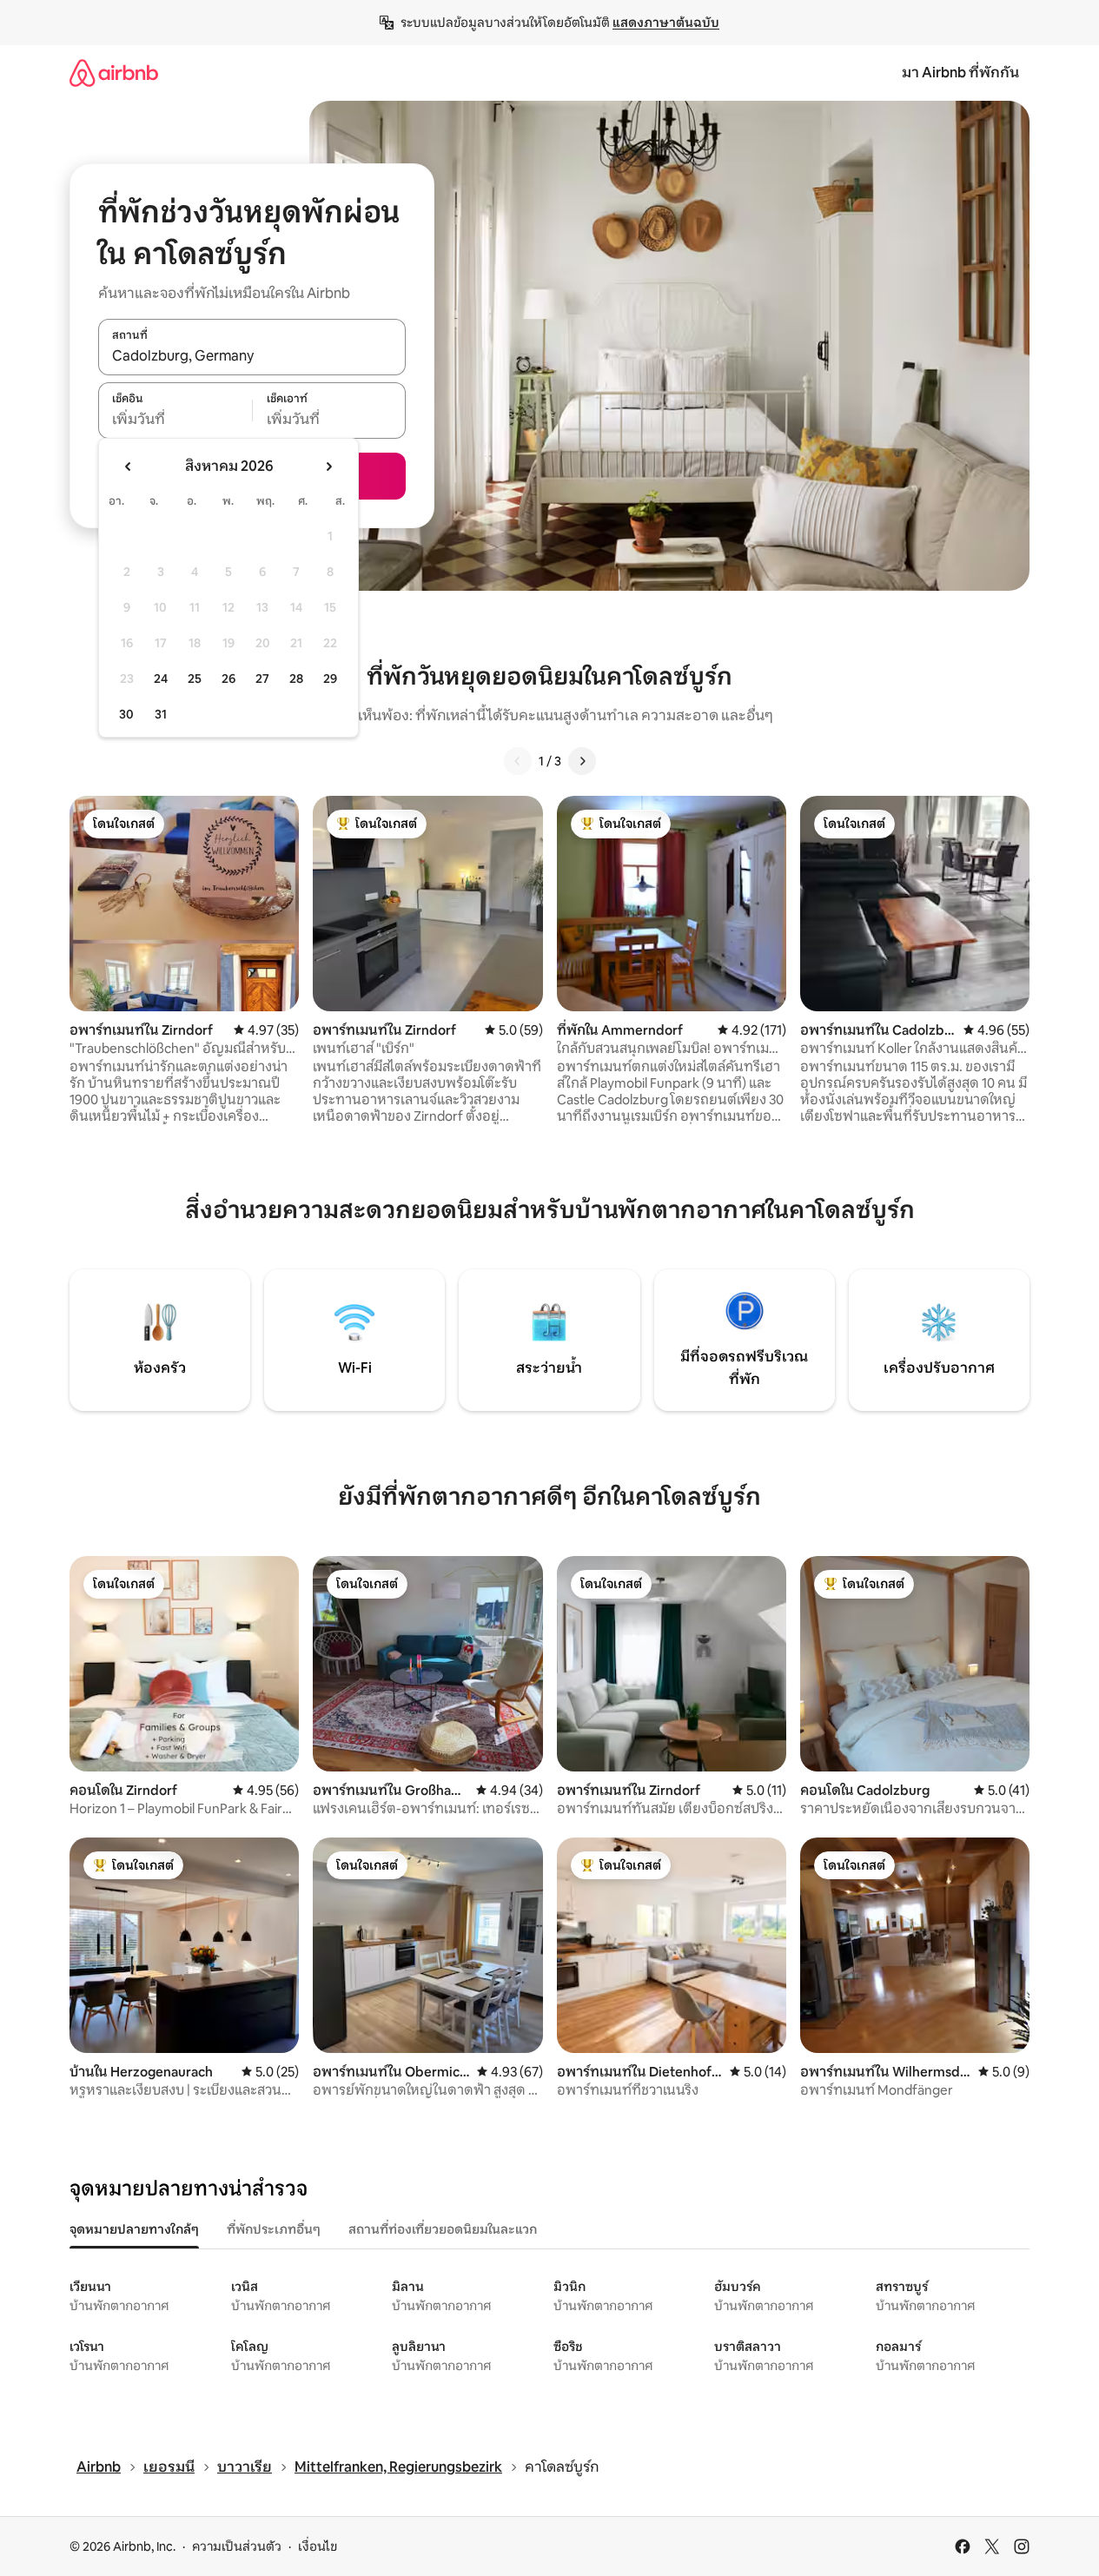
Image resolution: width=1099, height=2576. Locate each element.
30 (126, 714)
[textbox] (175, 420)
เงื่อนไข (318, 2546)
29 (330, 679)
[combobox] (252, 356)
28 (296, 679)
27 (262, 679)
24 (161, 679)
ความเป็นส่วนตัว (237, 2546)
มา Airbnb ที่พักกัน (960, 73)
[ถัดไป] (582, 761)
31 (161, 714)
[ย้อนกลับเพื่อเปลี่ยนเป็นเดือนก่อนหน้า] (129, 467)
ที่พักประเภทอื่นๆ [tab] (274, 2229)
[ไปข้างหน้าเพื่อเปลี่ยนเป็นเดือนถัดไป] (328, 467)
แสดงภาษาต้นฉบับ (666, 23)
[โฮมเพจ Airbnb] (114, 73)
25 (195, 679)
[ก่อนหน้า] (518, 761)
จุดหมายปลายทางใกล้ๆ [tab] (134, 2229)
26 (228, 679)
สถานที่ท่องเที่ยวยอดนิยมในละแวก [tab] (443, 2229)
